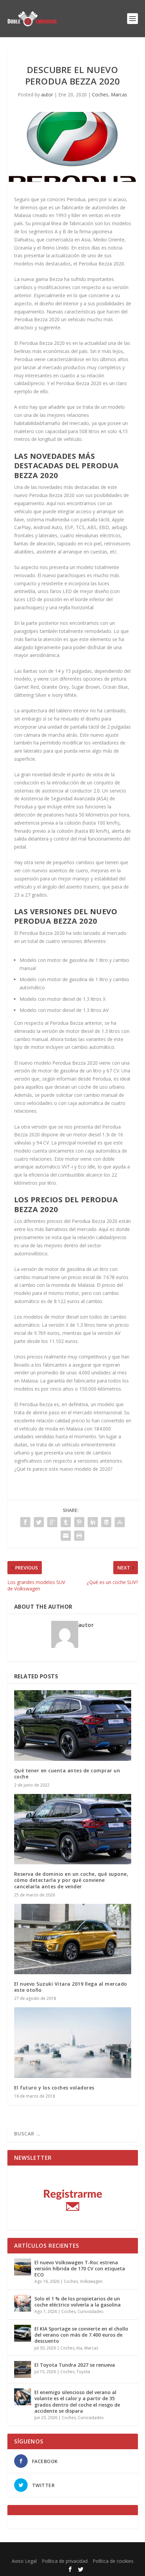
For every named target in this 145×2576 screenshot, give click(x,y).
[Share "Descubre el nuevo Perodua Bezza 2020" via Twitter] (39, 1522)
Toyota (83, 2372)
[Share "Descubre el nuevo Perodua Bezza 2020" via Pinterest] (79, 1522)
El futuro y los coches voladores (54, 2088)
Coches (100, 94)
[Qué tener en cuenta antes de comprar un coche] (73, 1725)
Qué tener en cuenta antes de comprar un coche (67, 1774)
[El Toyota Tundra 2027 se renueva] (23, 2369)
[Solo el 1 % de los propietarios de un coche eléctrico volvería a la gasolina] (23, 2303)
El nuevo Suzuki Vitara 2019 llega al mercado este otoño (71, 1987)
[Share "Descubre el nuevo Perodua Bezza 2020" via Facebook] (25, 1522)
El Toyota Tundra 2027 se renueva (75, 2365)
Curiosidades (90, 2311)
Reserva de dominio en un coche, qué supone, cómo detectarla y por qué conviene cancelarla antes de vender (71, 1880)
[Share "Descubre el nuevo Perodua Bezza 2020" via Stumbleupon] (120, 1522)
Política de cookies (113, 2561)
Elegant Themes (57, 2551)
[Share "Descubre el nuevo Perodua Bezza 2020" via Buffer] (106, 1522)
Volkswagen (91, 2281)
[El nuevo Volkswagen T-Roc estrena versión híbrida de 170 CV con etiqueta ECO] (23, 2267)
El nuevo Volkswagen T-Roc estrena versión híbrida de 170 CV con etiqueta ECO (80, 2268)
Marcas (119, 94)
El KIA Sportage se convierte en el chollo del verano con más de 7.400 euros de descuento (81, 2335)
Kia (79, 2348)
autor (47, 94)
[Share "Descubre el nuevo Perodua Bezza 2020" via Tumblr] (66, 1522)
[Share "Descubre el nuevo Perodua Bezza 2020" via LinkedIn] (93, 1522)
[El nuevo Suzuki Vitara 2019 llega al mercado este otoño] (73, 1939)
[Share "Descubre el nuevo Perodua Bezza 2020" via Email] (66, 1536)
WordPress (123, 2551)
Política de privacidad (65, 2561)
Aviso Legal (24, 2561)
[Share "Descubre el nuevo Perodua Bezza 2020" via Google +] (52, 1522)
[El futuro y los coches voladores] (73, 2042)
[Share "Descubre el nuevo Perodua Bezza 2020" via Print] (79, 1536)
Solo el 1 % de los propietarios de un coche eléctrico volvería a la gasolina (78, 2302)
